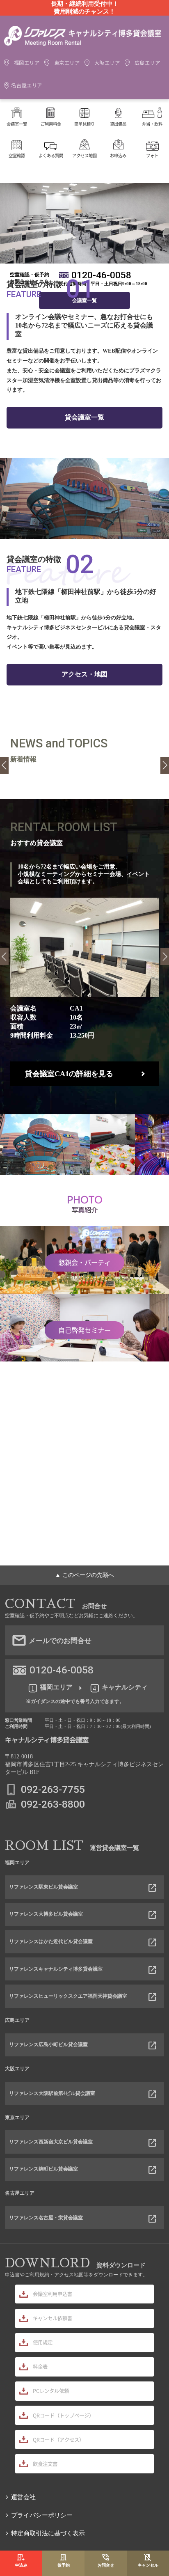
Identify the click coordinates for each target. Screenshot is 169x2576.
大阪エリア (107, 63)
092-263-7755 (53, 1789)
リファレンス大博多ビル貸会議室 (46, 1914)
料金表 (40, 2367)
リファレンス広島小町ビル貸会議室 (48, 2044)
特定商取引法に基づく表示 (48, 2533)
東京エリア (67, 63)
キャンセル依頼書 (53, 2318)
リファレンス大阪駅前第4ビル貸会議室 (52, 2093)
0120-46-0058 (101, 275)
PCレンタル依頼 (51, 2391)
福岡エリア (27, 63)
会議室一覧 (17, 124)
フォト (152, 155)
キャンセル (148, 2565)
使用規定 (43, 2342)
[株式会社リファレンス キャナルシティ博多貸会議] (83, 45)
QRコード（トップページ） (63, 2416)
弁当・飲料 (152, 124)
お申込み (118, 155)
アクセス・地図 (84, 674)
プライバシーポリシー (42, 2515)
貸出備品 (118, 124)
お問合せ (106, 2565)
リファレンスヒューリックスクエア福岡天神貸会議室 (68, 1996)
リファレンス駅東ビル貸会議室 (43, 1887)
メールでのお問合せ (60, 1641)
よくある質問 (51, 155)
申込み (21, 2565)
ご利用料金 (51, 124)
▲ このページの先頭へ (84, 1575)
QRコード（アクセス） (58, 2440)
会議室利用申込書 (53, 2294)
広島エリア (147, 63)
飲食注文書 (45, 2464)
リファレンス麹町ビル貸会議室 (43, 2169)
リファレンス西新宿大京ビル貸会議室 (51, 2142)
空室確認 (17, 155)
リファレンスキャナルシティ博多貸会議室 (56, 1969)
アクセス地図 (84, 155)
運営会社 (23, 2497)
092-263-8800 (53, 1804)
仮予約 (64, 2565)
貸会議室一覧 (84, 417)
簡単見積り (84, 124)
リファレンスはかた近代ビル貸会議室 (51, 1941)
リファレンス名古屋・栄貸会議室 (46, 2218)
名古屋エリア (27, 85)
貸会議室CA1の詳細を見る (69, 1074)
